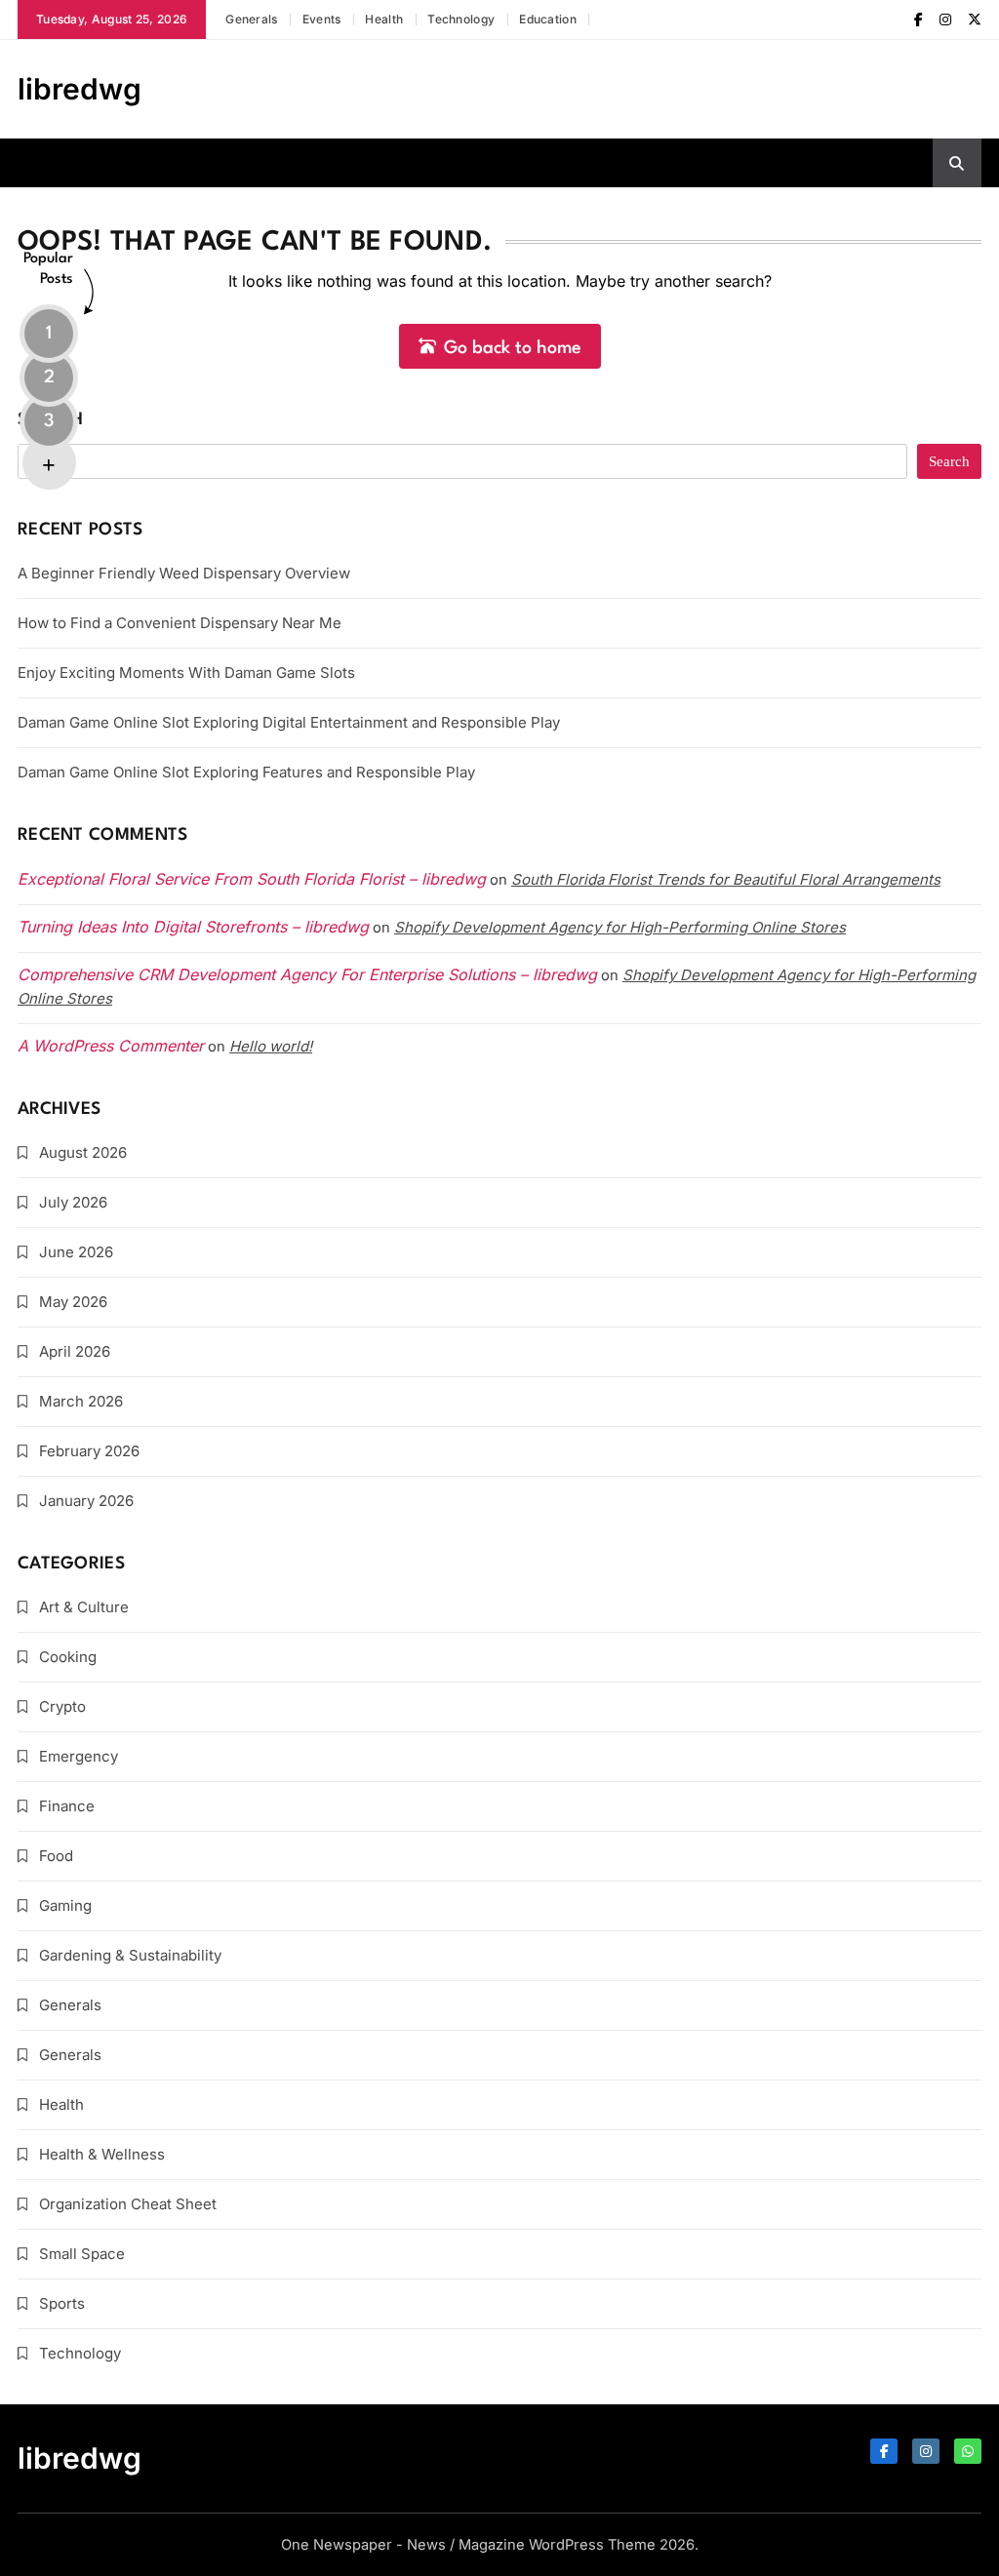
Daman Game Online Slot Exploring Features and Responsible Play (246, 772)
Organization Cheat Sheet (128, 2204)
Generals (251, 19)
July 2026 (73, 1202)
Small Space (82, 2254)
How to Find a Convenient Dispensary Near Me (180, 623)
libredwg (80, 89)
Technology (461, 19)
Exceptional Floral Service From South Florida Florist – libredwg (252, 879)
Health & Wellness (102, 2154)
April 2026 (75, 1351)
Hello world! (271, 1046)
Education (548, 19)
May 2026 (73, 1302)
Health (384, 19)
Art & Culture (84, 1607)
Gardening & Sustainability (130, 1955)
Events (322, 19)
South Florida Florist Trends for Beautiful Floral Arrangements (726, 879)
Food (56, 1856)
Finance (67, 1806)
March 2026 (81, 1401)
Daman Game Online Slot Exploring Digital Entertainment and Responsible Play (289, 722)
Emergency (79, 1756)
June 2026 (76, 1252)
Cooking (68, 1657)
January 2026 (86, 1501)
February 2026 (89, 1451)
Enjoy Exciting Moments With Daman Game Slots (186, 673)
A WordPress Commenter (111, 1046)
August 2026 (83, 1152)
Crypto (62, 1706)
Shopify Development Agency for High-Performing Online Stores (620, 927)
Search (51, 420)
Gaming (65, 1905)
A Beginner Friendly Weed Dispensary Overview (184, 573)
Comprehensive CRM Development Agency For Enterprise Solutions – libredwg (307, 974)
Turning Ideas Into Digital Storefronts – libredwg (193, 927)
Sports (62, 2303)
